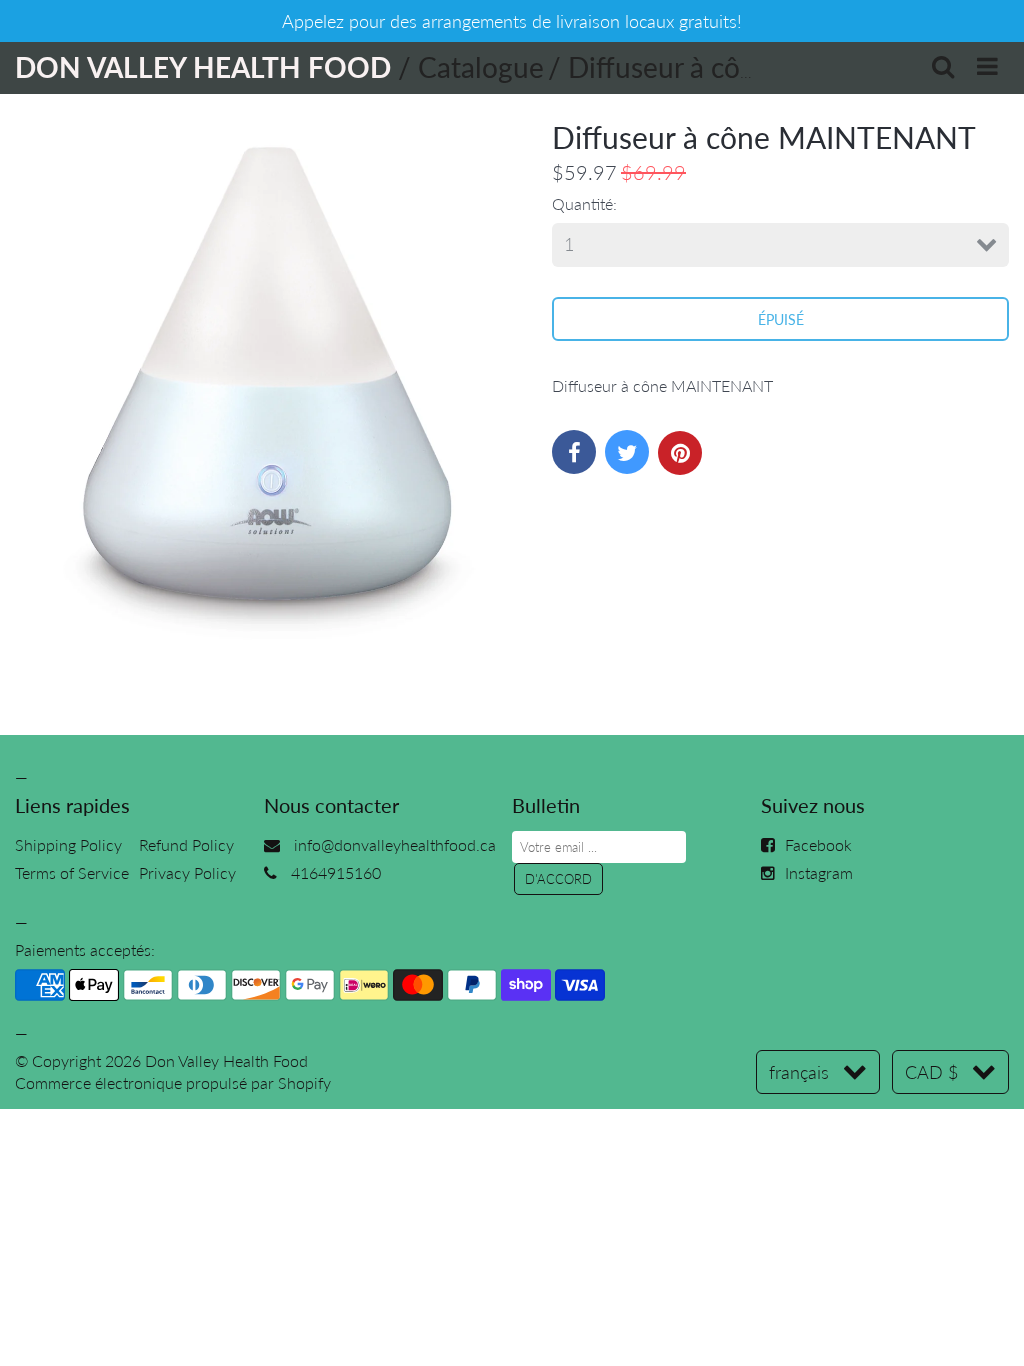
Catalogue (481, 67)
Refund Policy (186, 844)
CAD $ (931, 1072)
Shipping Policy (68, 844)
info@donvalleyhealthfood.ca (395, 844)
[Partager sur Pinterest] (680, 453)
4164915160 (336, 872)
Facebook (818, 844)
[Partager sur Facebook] (574, 452)
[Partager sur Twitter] (627, 452)
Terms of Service (72, 872)
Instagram (819, 872)
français (799, 1072)
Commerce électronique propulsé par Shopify (173, 1082)
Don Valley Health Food (226, 1060)
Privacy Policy (187, 872)
